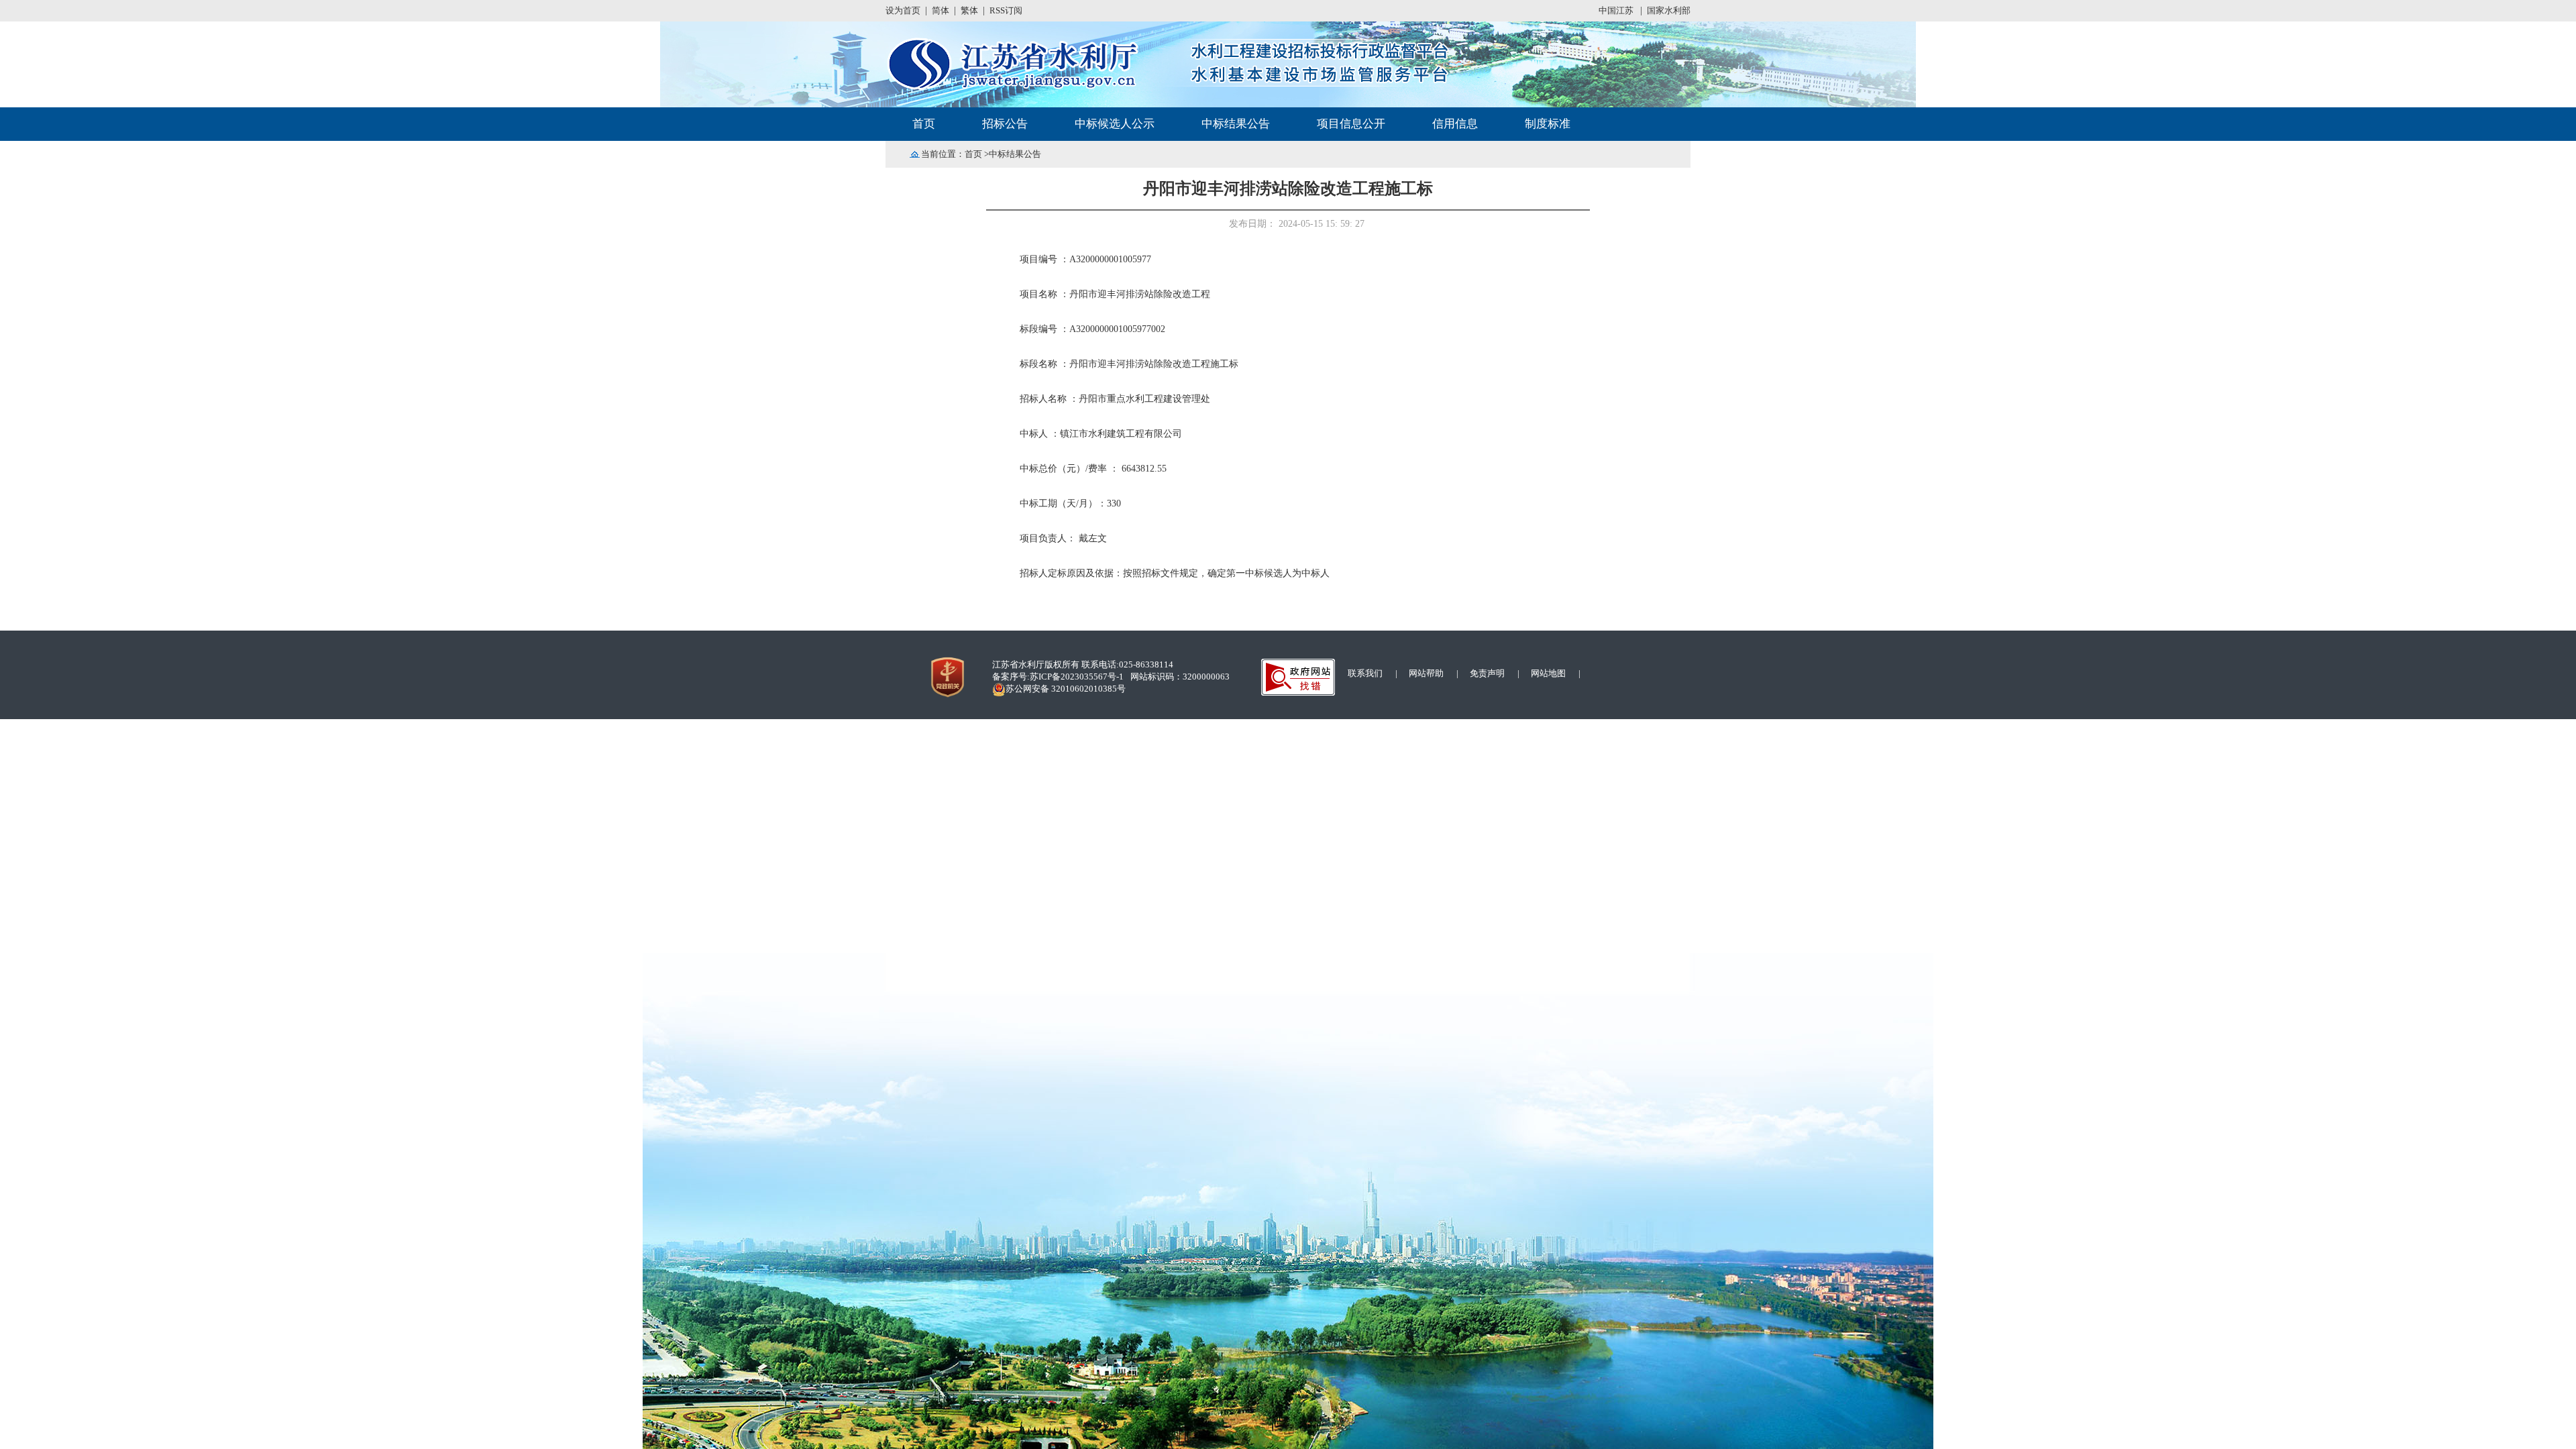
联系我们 (1365, 673)
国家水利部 (1669, 10)
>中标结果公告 (1012, 154)
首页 (973, 154)
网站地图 (1548, 673)
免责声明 (1487, 673)
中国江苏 (1617, 10)
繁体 (969, 10)
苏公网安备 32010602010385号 (1066, 689)
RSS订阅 (1006, 10)
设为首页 (903, 10)
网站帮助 (1426, 673)
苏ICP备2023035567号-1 (1077, 677)
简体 (941, 10)
